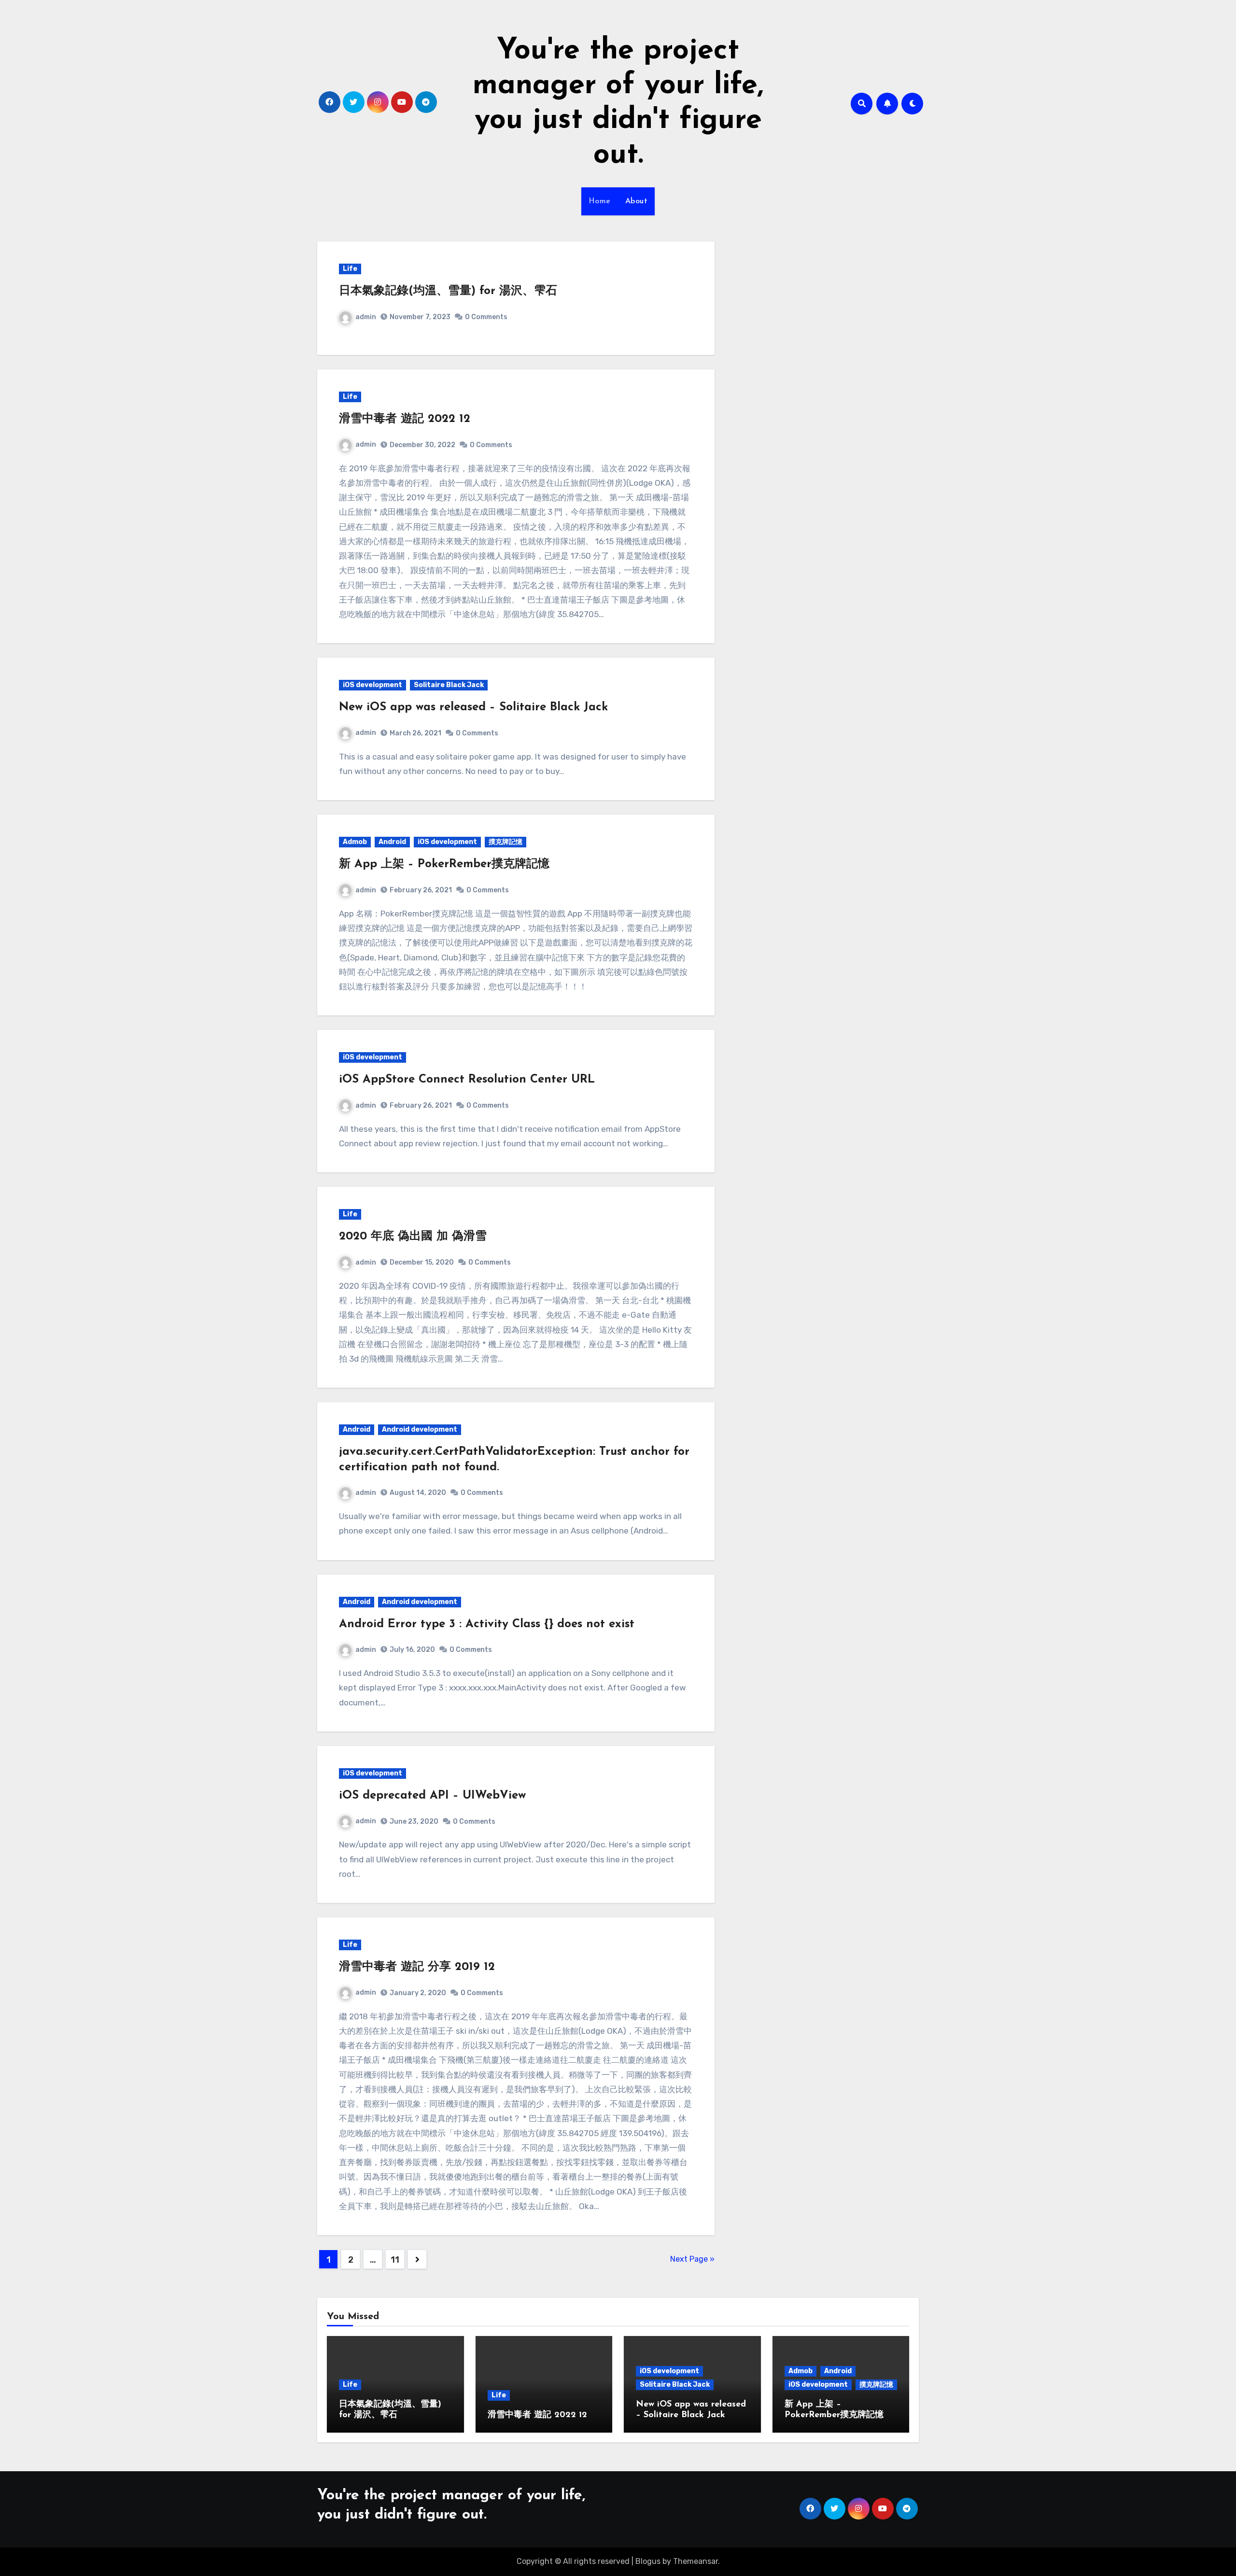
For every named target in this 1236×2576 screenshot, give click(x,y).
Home (600, 201)
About (637, 201)
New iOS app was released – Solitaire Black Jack (473, 707)
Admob (355, 842)
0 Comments (486, 317)
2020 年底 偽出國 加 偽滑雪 (413, 1237)
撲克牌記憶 (506, 842)
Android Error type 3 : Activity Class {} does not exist (487, 1624)
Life (350, 269)
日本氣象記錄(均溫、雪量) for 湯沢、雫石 (448, 291)
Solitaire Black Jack (449, 685)
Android (392, 842)
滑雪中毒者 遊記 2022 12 (405, 419)
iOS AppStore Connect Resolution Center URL (467, 1080)
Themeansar (695, 2561)
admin (366, 317)
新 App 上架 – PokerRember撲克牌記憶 (444, 864)
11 (395, 2260)
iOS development (372, 685)
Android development (420, 1429)
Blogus (648, 2561)
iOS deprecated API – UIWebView (432, 1796)
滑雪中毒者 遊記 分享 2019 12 (417, 1967)
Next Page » (692, 2259)
